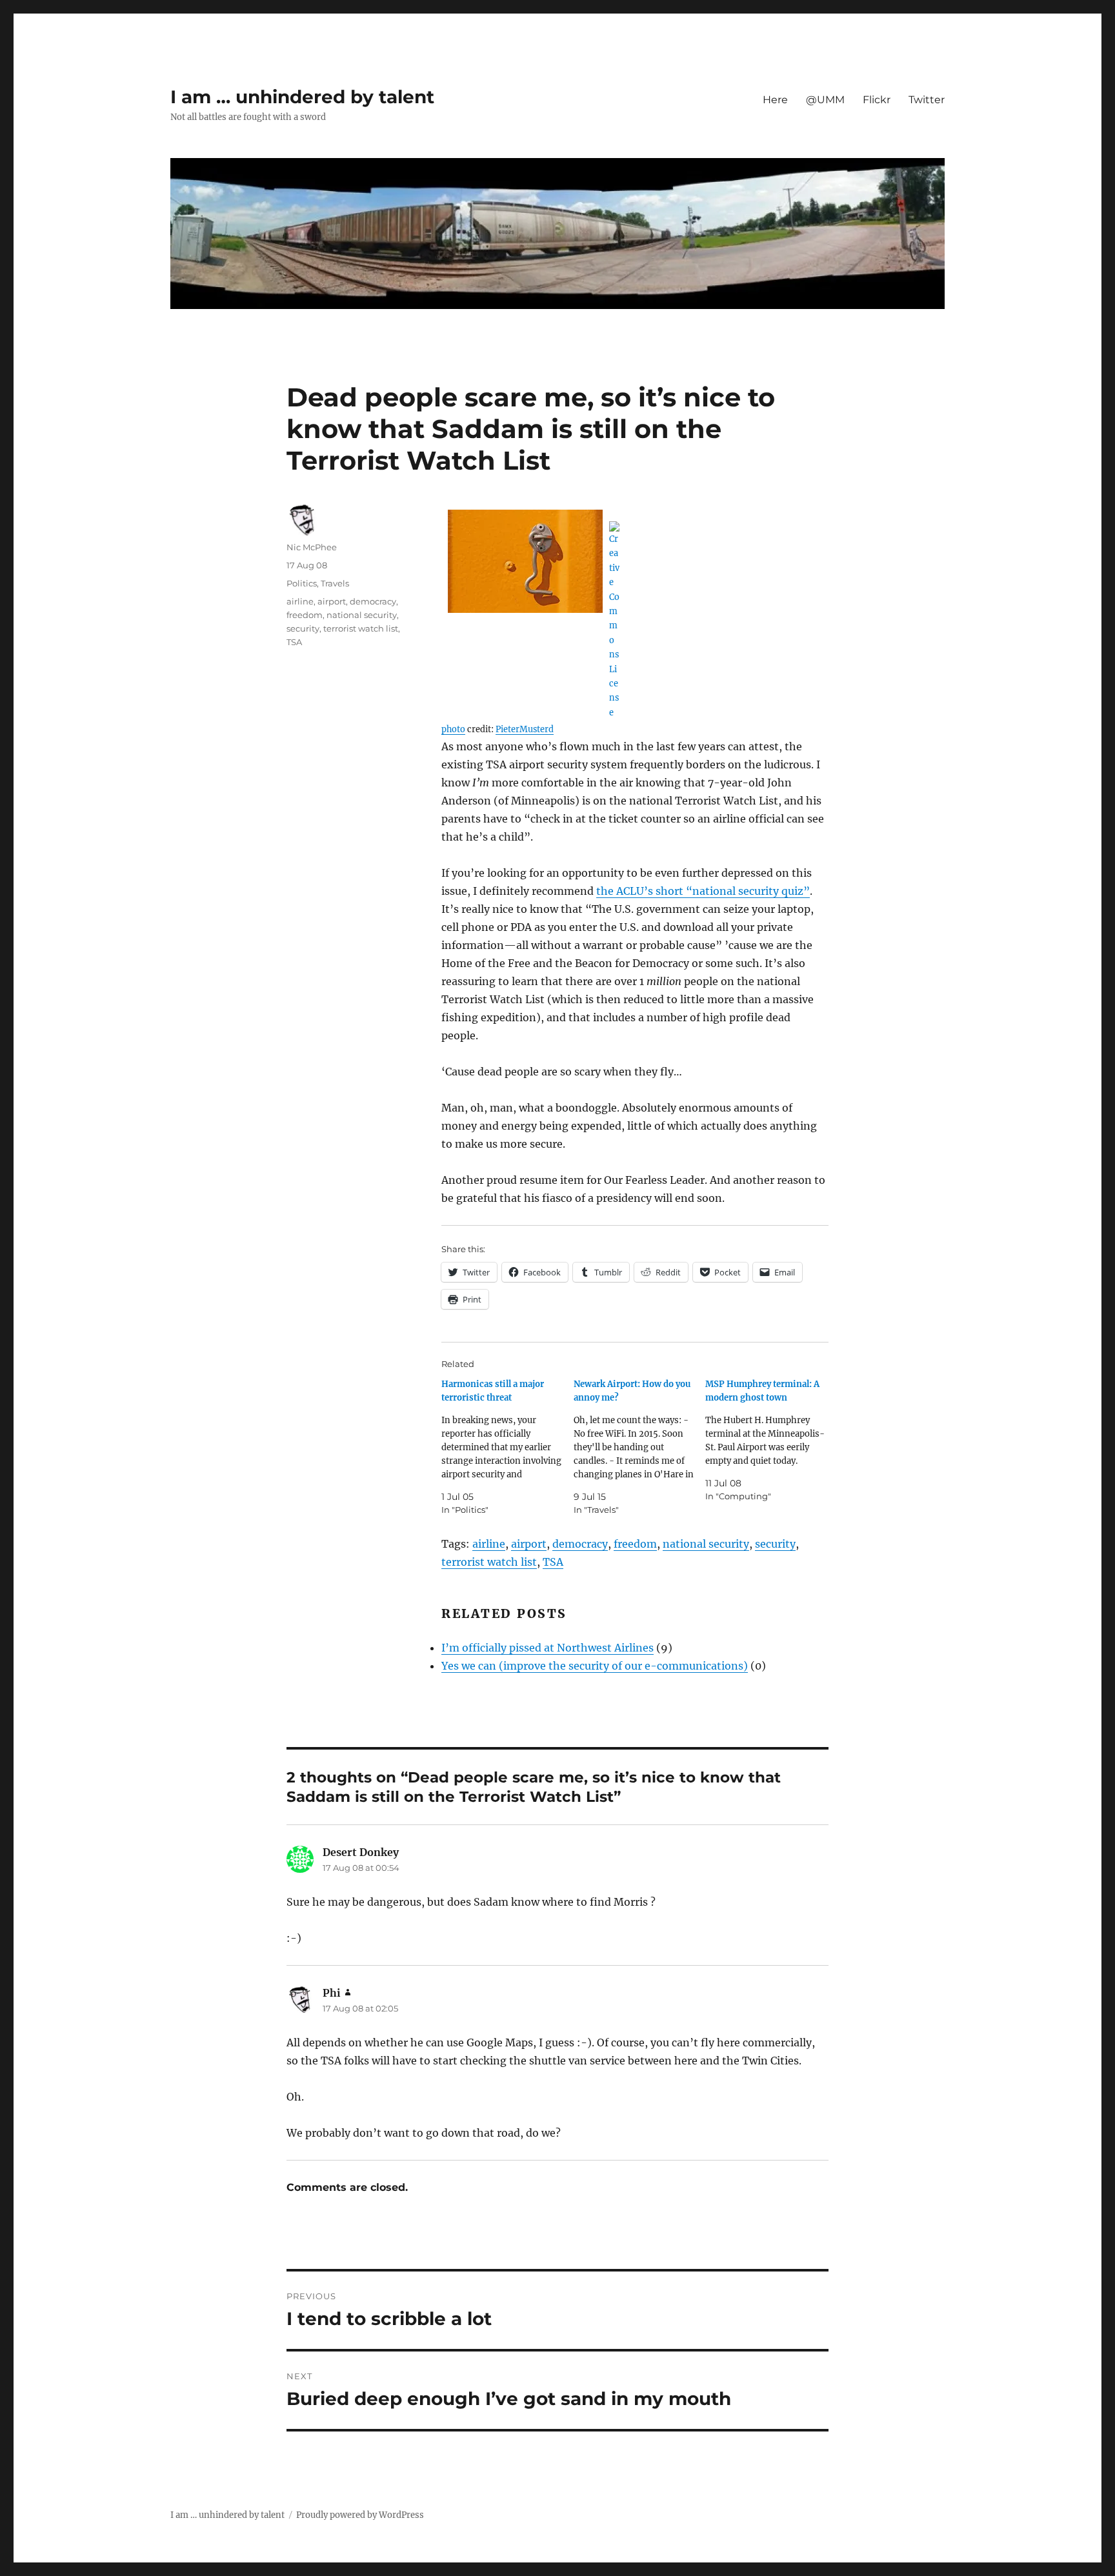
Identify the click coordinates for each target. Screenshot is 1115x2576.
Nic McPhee (312, 547)
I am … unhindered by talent (302, 97)
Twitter (927, 100)
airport (529, 1544)
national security (706, 1544)
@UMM (825, 100)
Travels (335, 583)
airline (489, 1544)
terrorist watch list (489, 1562)
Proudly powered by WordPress (360, 2515)
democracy (580, 1544)
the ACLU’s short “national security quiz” (703, 891)
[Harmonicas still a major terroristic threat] (507, 1447)
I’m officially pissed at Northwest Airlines (547, 1648)
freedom (635, 1544)
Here (775, 100)
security (775, 1544)
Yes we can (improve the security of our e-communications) (595, 1666)
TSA (553, 1562)
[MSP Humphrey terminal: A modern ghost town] (771, 1440)
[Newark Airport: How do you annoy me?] (640, 1447)
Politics (302, 583)
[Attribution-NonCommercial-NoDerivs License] (635, 620)
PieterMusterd (525, 729)
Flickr (877, 100)
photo (453, 729)
